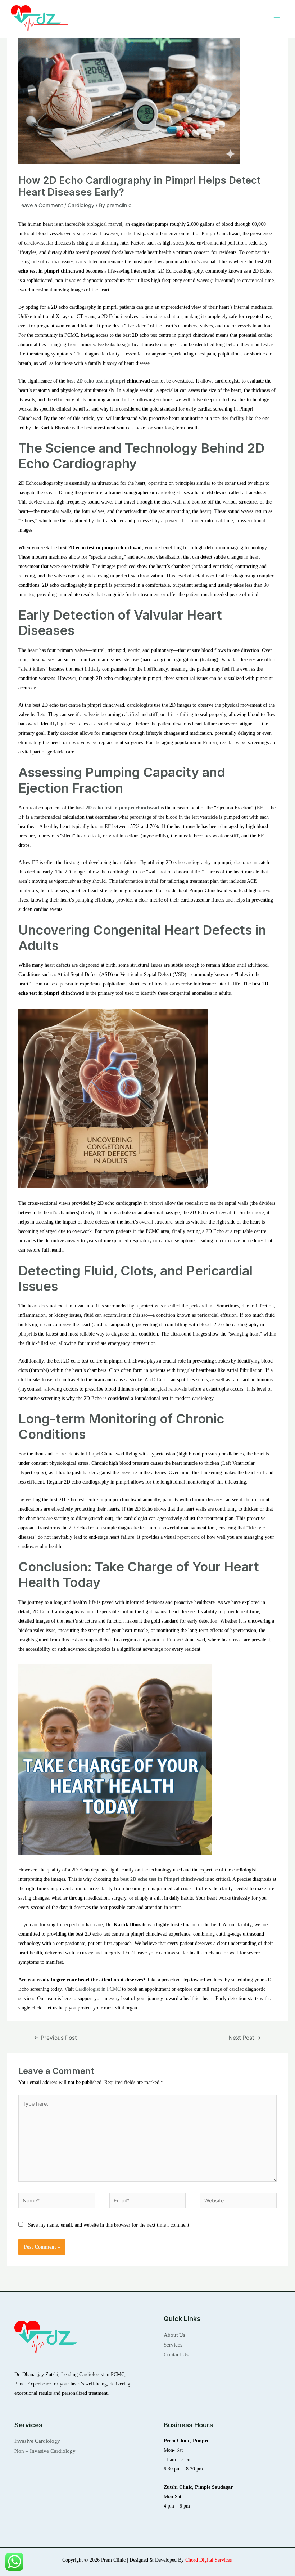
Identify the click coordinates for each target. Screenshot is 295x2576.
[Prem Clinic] (40, 19)
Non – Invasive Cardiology (45, 2451)
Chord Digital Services (209, 2560)
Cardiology (81, 205)
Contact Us (176, 2354)
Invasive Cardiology (37, 2441)
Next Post (245, 2038)
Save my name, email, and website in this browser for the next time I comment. (109, 2225)
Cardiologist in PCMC (98, 1989)
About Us (174, 2335)
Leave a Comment (41, 205)
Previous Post (55, 2038)
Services (173, 2345)
